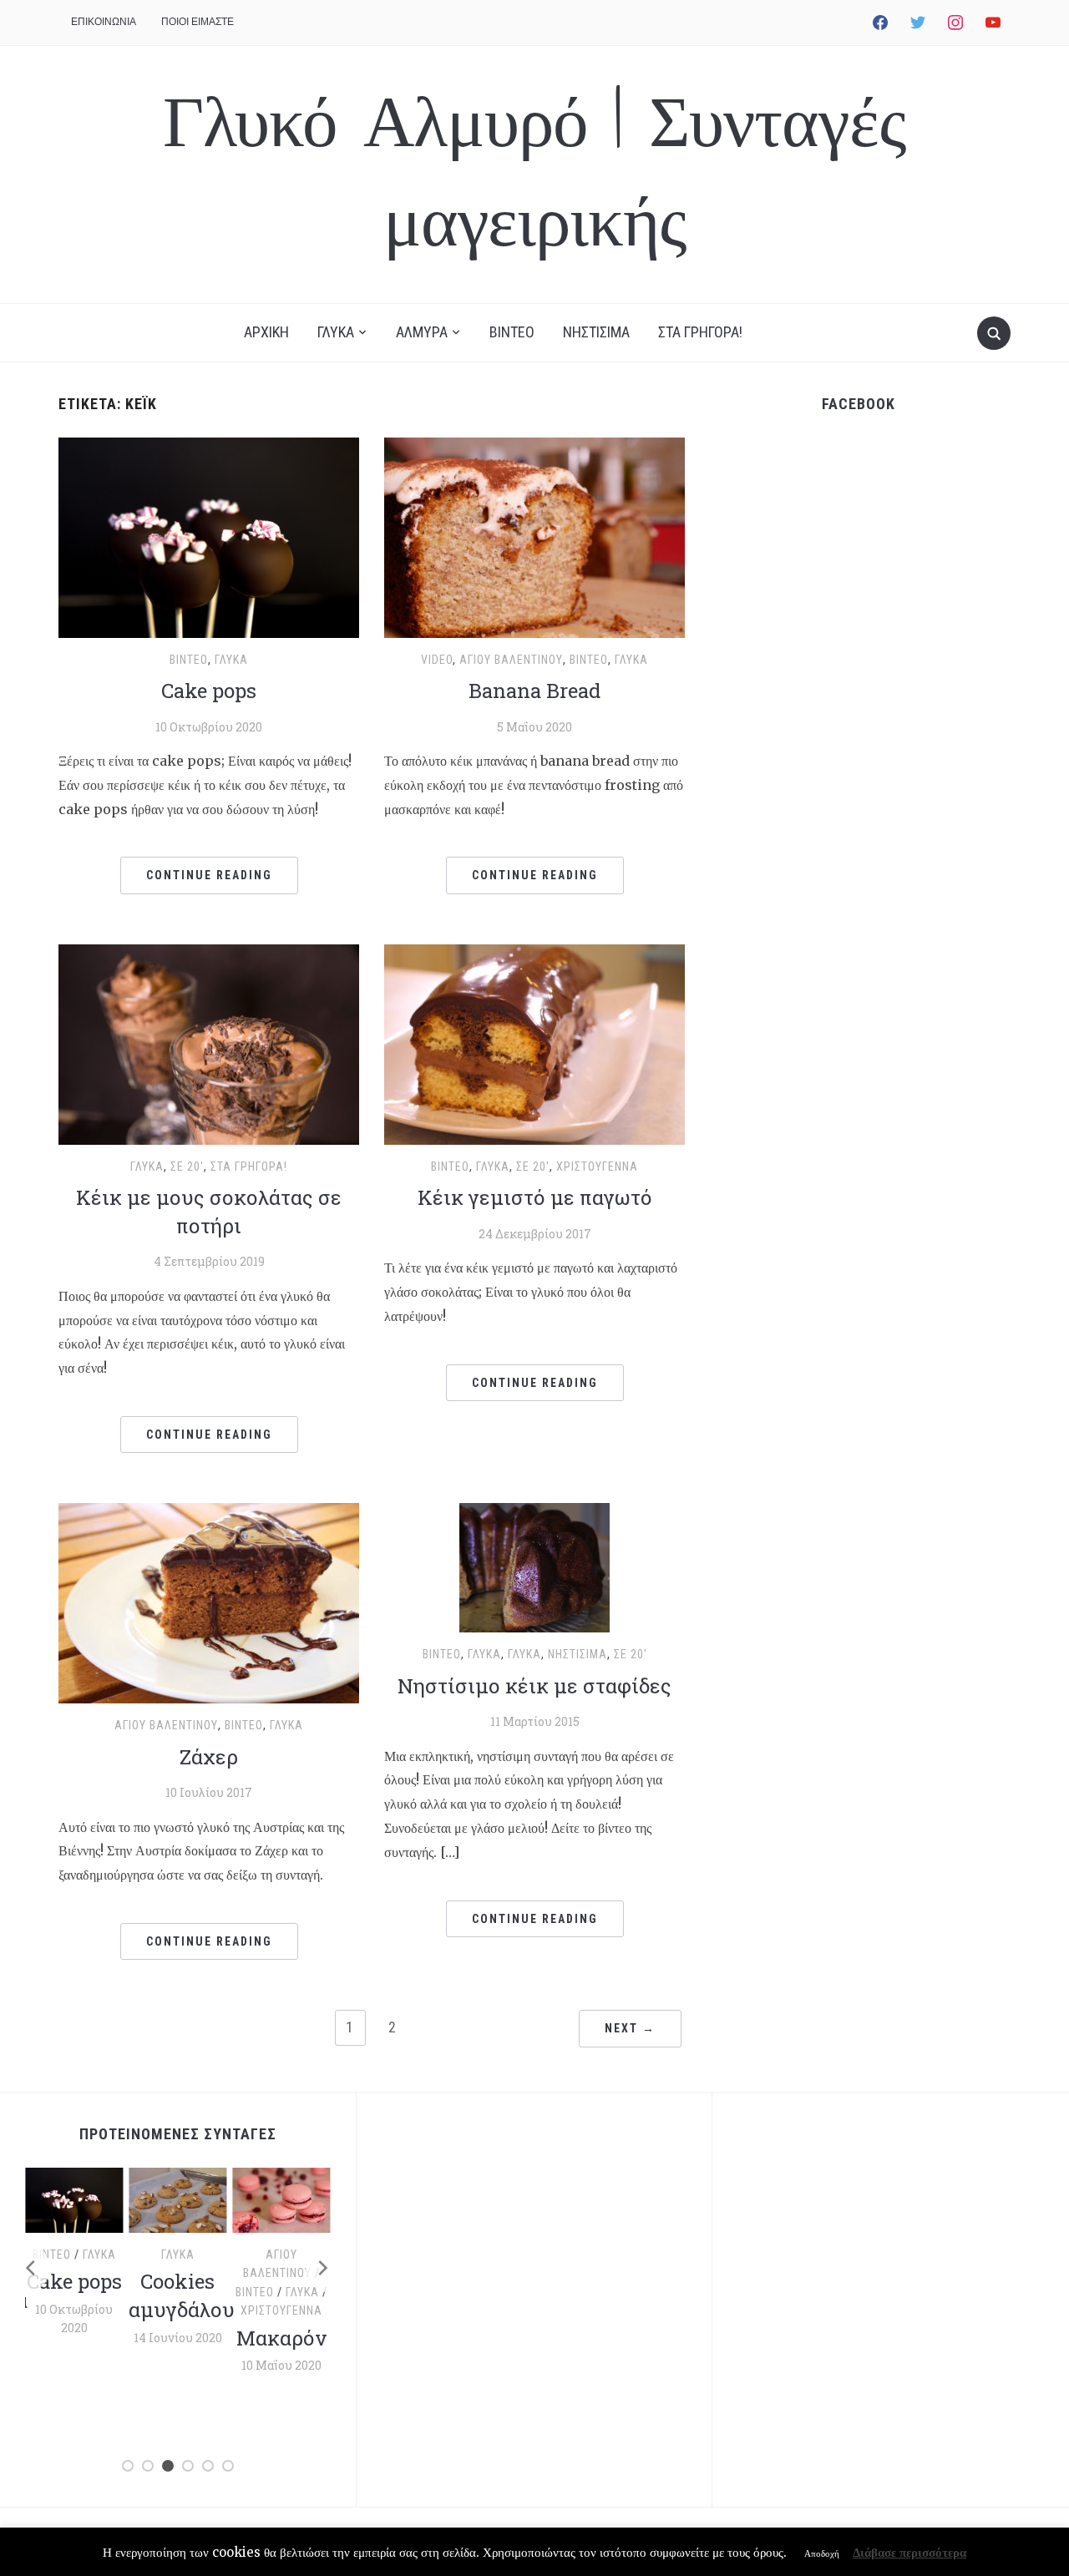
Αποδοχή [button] (822, 2553)
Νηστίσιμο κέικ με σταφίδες (534, 1686)
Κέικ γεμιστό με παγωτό (535, 1197)
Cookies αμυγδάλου (182, 2295)
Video (437, 660)
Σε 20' (187, 1167)
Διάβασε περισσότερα (909, 2552)
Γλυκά (231, 660)
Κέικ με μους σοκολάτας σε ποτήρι (209, 1212)
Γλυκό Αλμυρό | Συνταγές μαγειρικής (534, 174)
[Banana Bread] (534, 536)
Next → (630, 2028)
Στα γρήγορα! (249, 1167)
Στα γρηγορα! (700, 332)
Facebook (859, 404)
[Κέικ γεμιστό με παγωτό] (534, 1043)
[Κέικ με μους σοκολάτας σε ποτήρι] (209, 1043)
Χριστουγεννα (597, 1167)
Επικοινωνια (104, 21)
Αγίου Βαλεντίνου (511, 660)
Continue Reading (209, 875)
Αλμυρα (422, 332)
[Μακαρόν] (282, 2199)
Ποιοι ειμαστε (198, 21)
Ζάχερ (209, 1757)
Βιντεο (512, 332)
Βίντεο (189, 660)
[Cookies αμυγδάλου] (177, 2199)
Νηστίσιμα (578, 1654)
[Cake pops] (209, 536)
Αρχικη (266, 332)
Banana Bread (534, 691)
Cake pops (209, 691)
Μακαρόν (281, 2338)
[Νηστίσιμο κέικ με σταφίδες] (534, 1566)
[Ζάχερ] (209, 1602)
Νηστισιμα (596, 332)
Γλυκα (336, 332)
